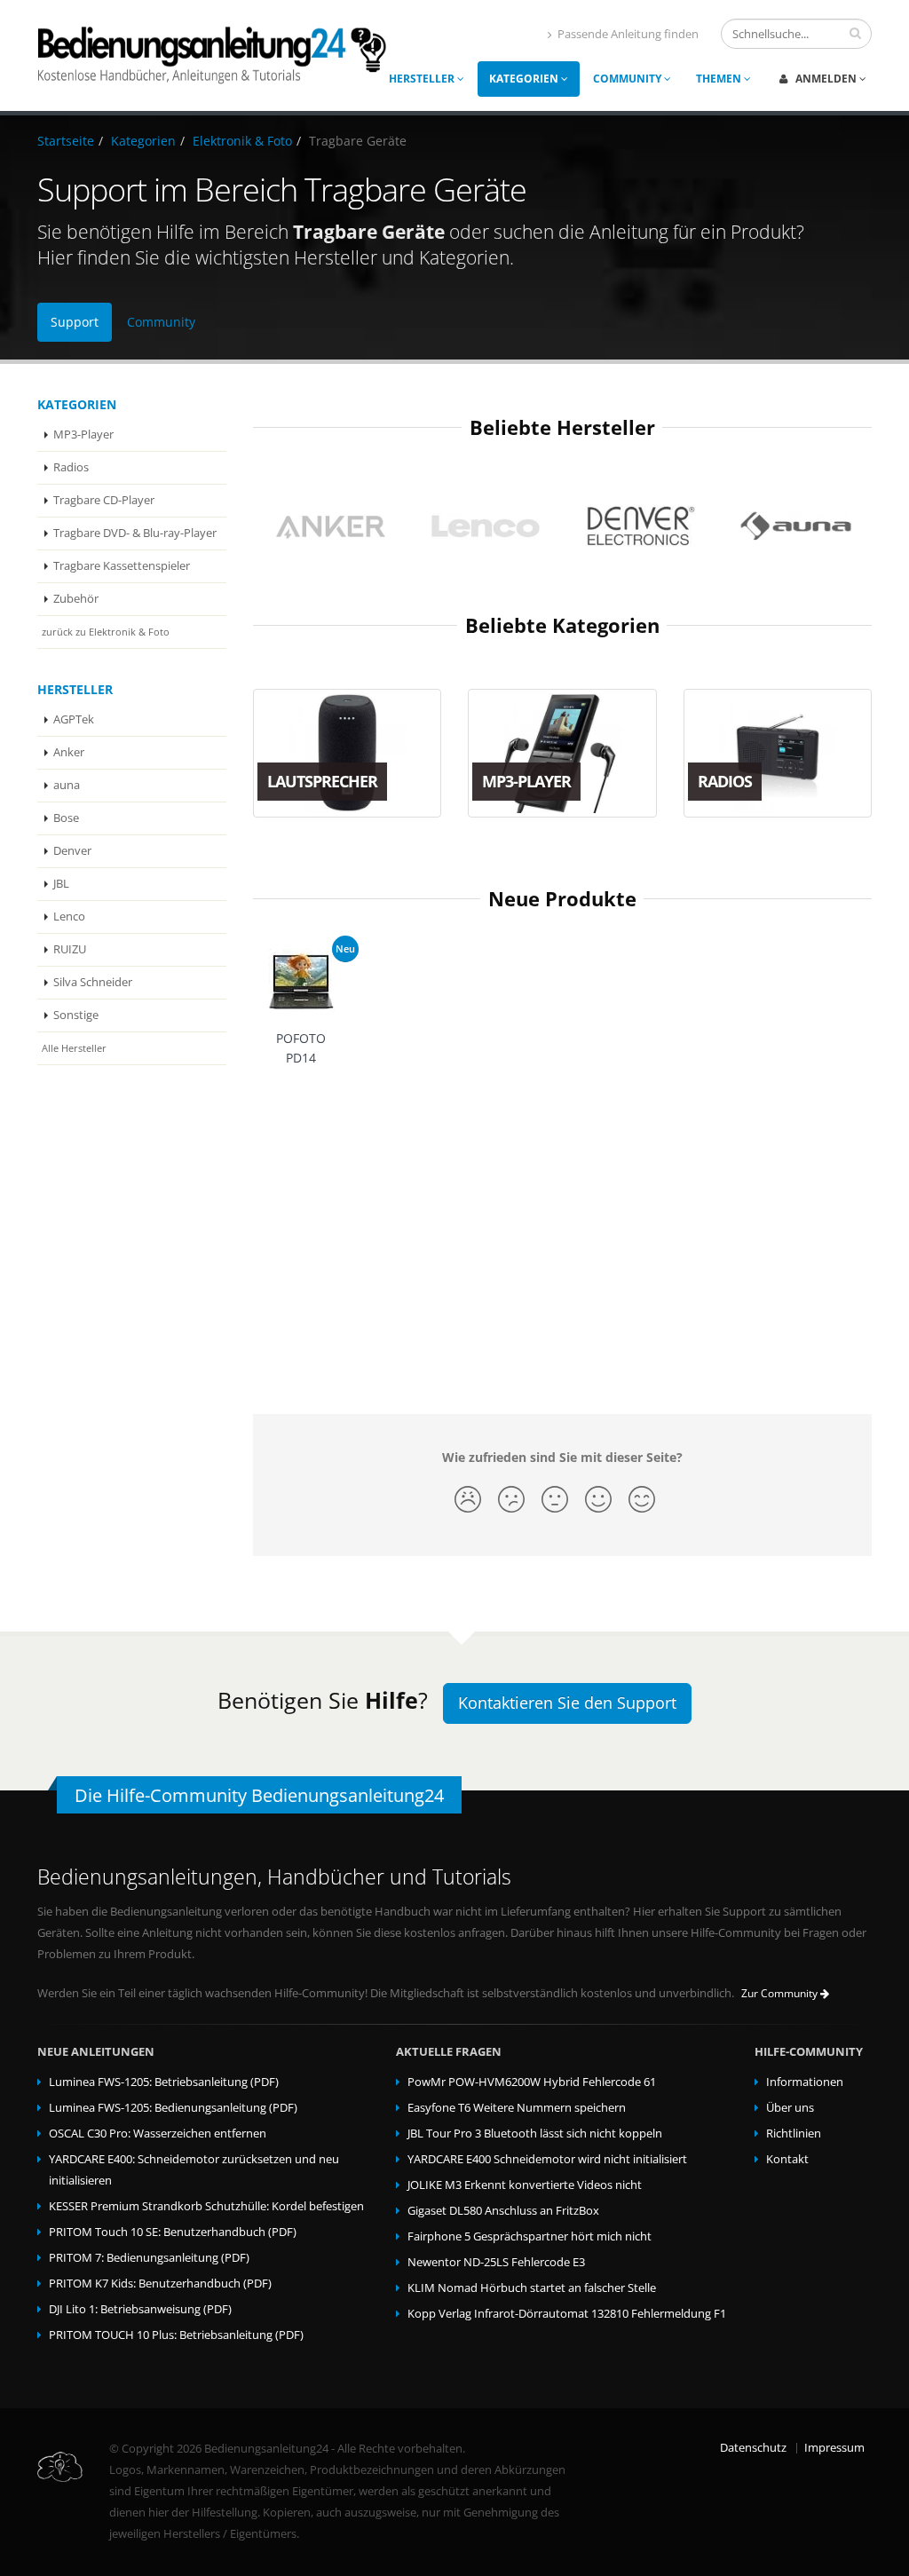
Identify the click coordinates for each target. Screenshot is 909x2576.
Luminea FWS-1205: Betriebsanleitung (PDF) (164, 2082)
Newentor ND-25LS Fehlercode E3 (496, 2262)
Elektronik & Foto (242, 141)
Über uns (790, 2108)
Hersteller (423, 79)
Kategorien (525, 79)
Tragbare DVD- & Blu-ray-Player (135, 533)
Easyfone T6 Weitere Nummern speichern (517, 2108)
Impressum (834, 2448)
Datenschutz (753, 2448)
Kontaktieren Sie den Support (567, 1703)
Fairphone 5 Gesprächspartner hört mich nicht (530, 2236)
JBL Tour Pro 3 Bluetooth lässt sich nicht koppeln (535, 2133)
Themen (720, 79)
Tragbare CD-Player (104, 500)
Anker (69, 752)
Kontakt (787, 2159)
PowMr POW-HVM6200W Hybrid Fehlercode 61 (532, 2082)
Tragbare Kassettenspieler (122, 566)
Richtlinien (794, 2133)
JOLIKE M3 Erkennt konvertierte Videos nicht (525, 2185)
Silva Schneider (93, 982)
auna (67, 785)
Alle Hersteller (74, 1048)
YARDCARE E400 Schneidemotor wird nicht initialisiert (547, 2159)
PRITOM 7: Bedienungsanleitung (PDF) (149, 2258)
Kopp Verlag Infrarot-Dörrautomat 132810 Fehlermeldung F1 (567, 2314)
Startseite (66, 141)
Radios (71, 467)
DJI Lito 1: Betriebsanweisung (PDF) (140, 2309)
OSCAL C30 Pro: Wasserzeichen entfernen (158, 2133)
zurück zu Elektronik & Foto (106, 632)
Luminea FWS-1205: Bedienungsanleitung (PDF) (173, 2108)
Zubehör (76, 599)
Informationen (805, 2082)
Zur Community (781, 1993)
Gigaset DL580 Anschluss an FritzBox (503, 2211)
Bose (66, 818)
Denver (72, 851)
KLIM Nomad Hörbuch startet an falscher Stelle (532, 2288)
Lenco (69, 917)
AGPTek (74, 719)
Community (628, 79)
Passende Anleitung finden (628, 34)
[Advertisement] (563, 1228)
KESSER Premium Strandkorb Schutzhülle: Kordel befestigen (206, 2206)
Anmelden (826, 79)
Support (75, 322)
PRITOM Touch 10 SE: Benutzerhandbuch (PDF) (173, 2232)
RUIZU (70, 949)
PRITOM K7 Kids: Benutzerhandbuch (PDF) (160, 2284)
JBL (61, 884)
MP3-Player (83, 435)
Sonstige (76, 1015)
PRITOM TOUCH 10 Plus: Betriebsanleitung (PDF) (176, 2335)
